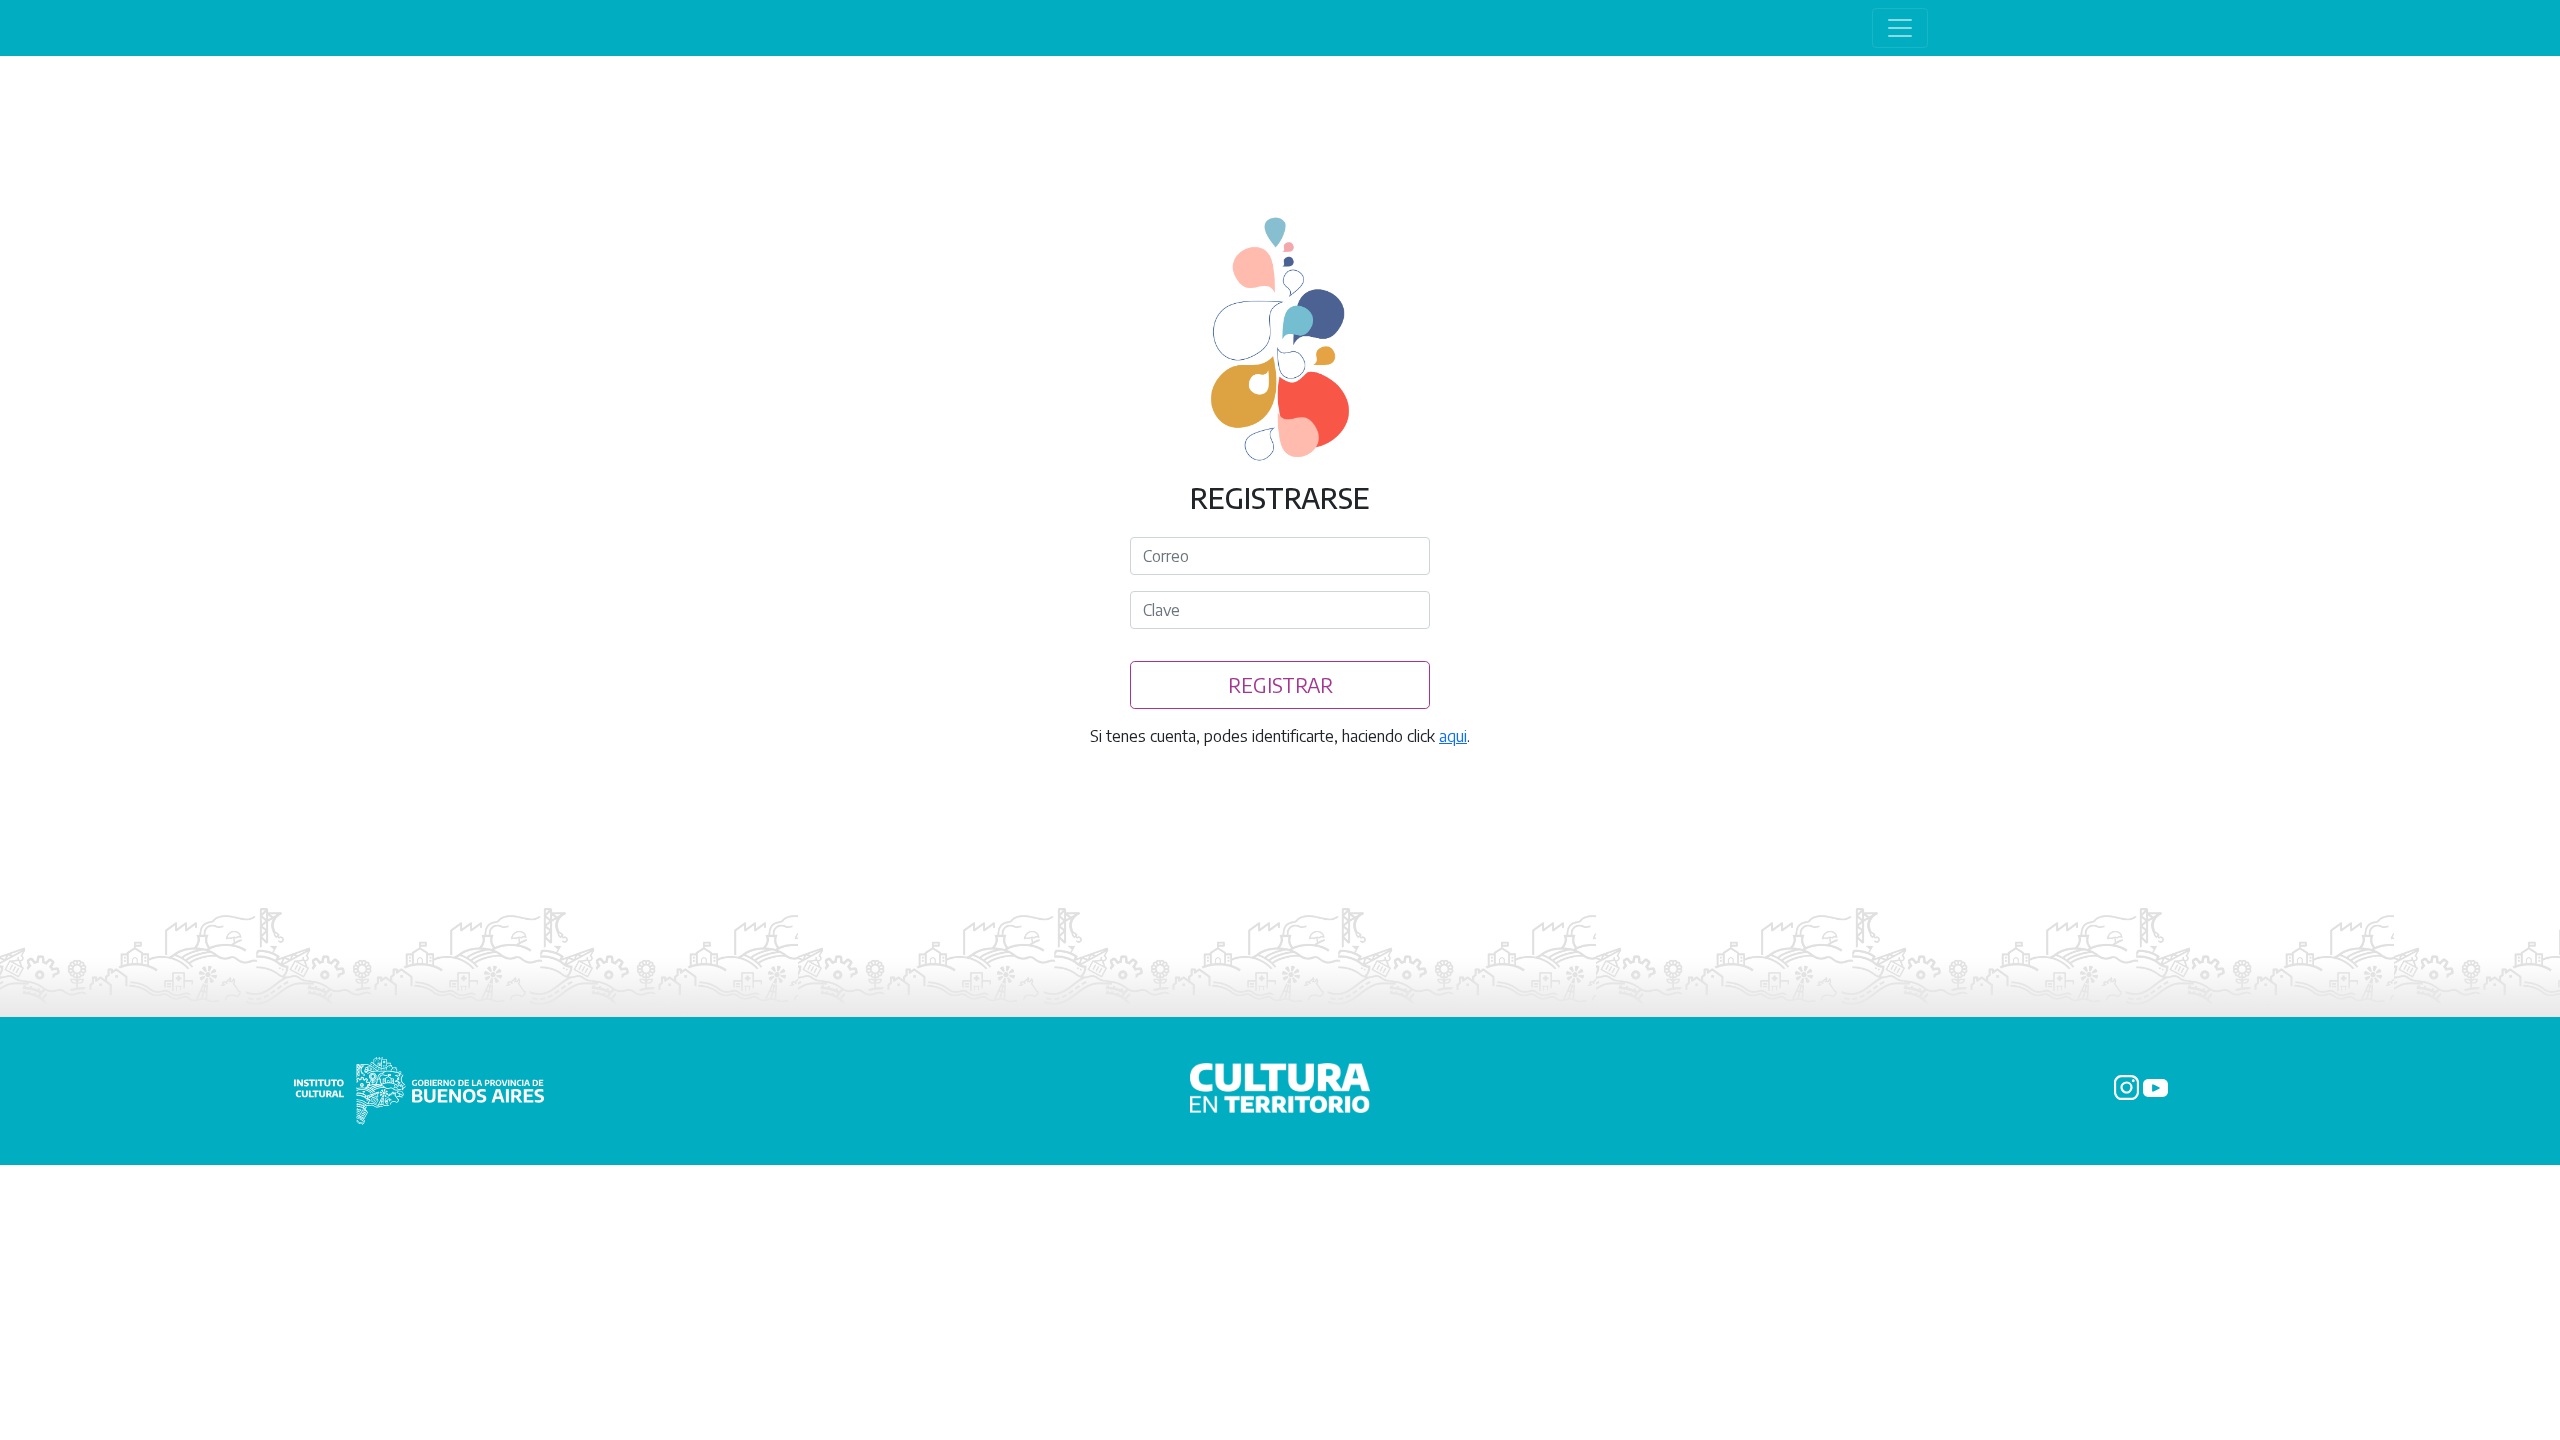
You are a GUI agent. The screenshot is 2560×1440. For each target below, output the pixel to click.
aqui (1453, 736)
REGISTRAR (1280, 684)
